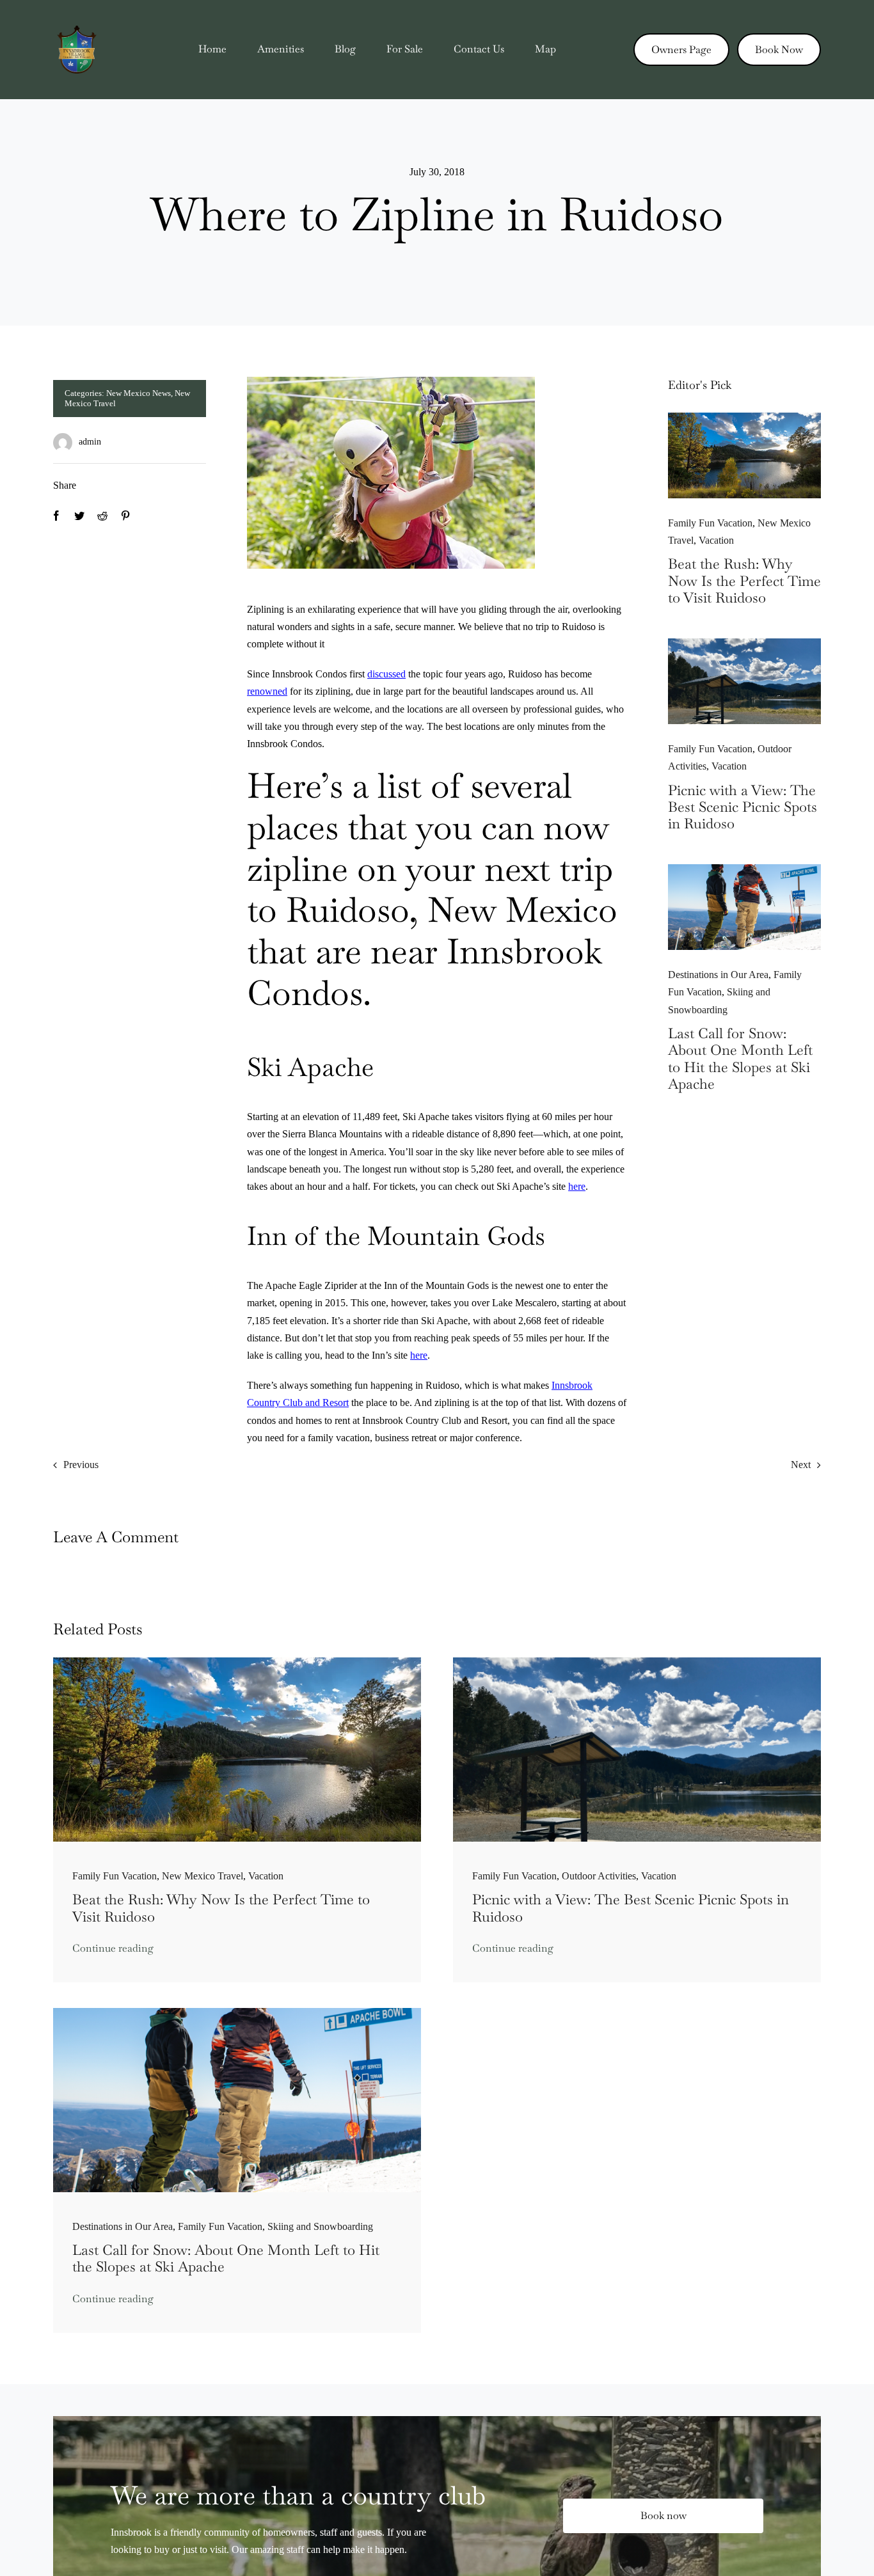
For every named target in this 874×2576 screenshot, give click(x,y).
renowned (267, 691)
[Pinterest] (125, 516)
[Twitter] (79, 516)
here (577, 1186)
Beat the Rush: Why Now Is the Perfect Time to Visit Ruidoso (744, 581)
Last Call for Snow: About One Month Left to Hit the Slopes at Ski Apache (740, 1058)
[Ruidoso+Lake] (744, 417)
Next (801, 1465)
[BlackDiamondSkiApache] (744, 869)
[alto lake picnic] (744, 643)
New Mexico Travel (203, 1876)
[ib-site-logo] (77, 30)
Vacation (716, 540)
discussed (386, 674)
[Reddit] (102, 516)
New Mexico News (139, 393)
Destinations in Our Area (718, 975)
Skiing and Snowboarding (320, 2226)
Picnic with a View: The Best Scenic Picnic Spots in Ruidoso (743, 807)
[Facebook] (56, 516)
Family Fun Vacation (710, 523)
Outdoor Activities (599, 1876)
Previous (81, 1465)
